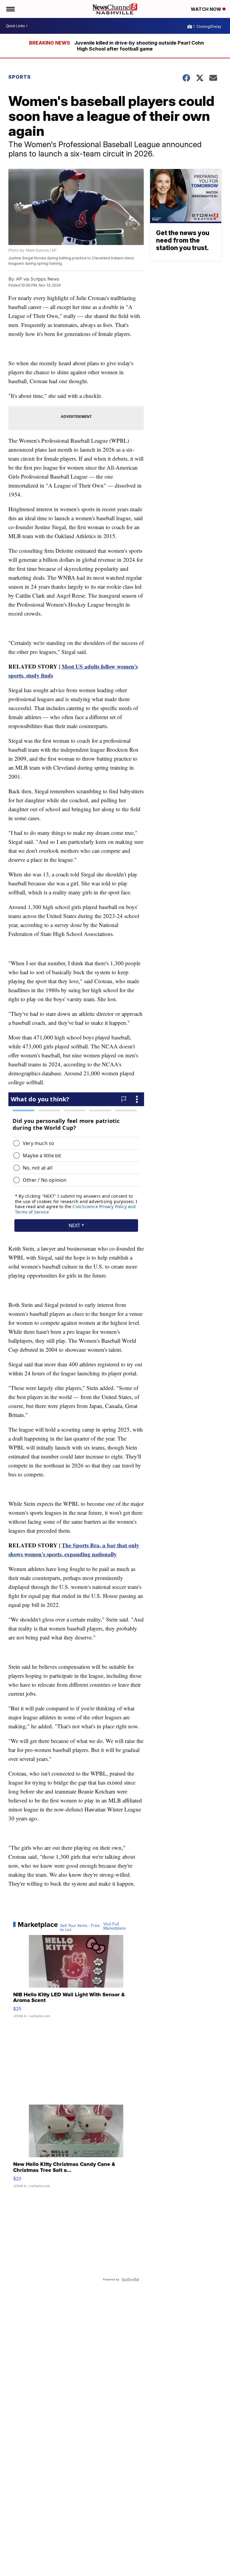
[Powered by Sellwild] (130, 2280)
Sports (20, 77)
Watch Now (207, 9)
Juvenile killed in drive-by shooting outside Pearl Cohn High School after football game (139, 46)
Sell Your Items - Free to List (80, 1928)
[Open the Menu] (10, 9)
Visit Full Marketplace (115, 1926)
